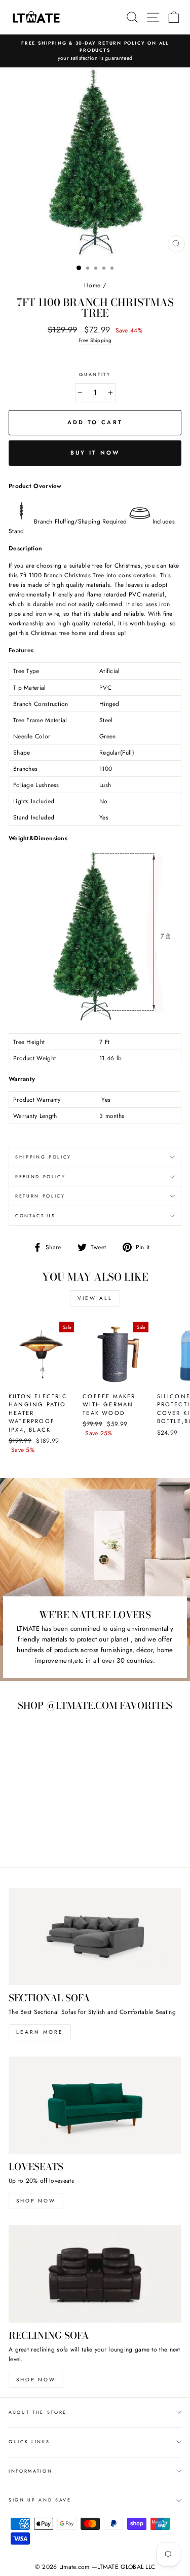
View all (95, 1298)
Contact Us (35, 1216)
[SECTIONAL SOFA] (95, 1936)
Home (92, 285)
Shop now (36, 2201)
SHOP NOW (36, 2380)
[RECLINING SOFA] (95, 2274)
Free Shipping (95, 340)
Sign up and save (40, 2500)
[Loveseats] (95, 2105)
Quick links (29, 2441)
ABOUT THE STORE (38, 2412)
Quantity (95, 374)
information (30, 2471)
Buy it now (95, 453)
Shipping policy (43, 1157)
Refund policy (41, 1177)
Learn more (40, 2032)
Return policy (40, 1196)
